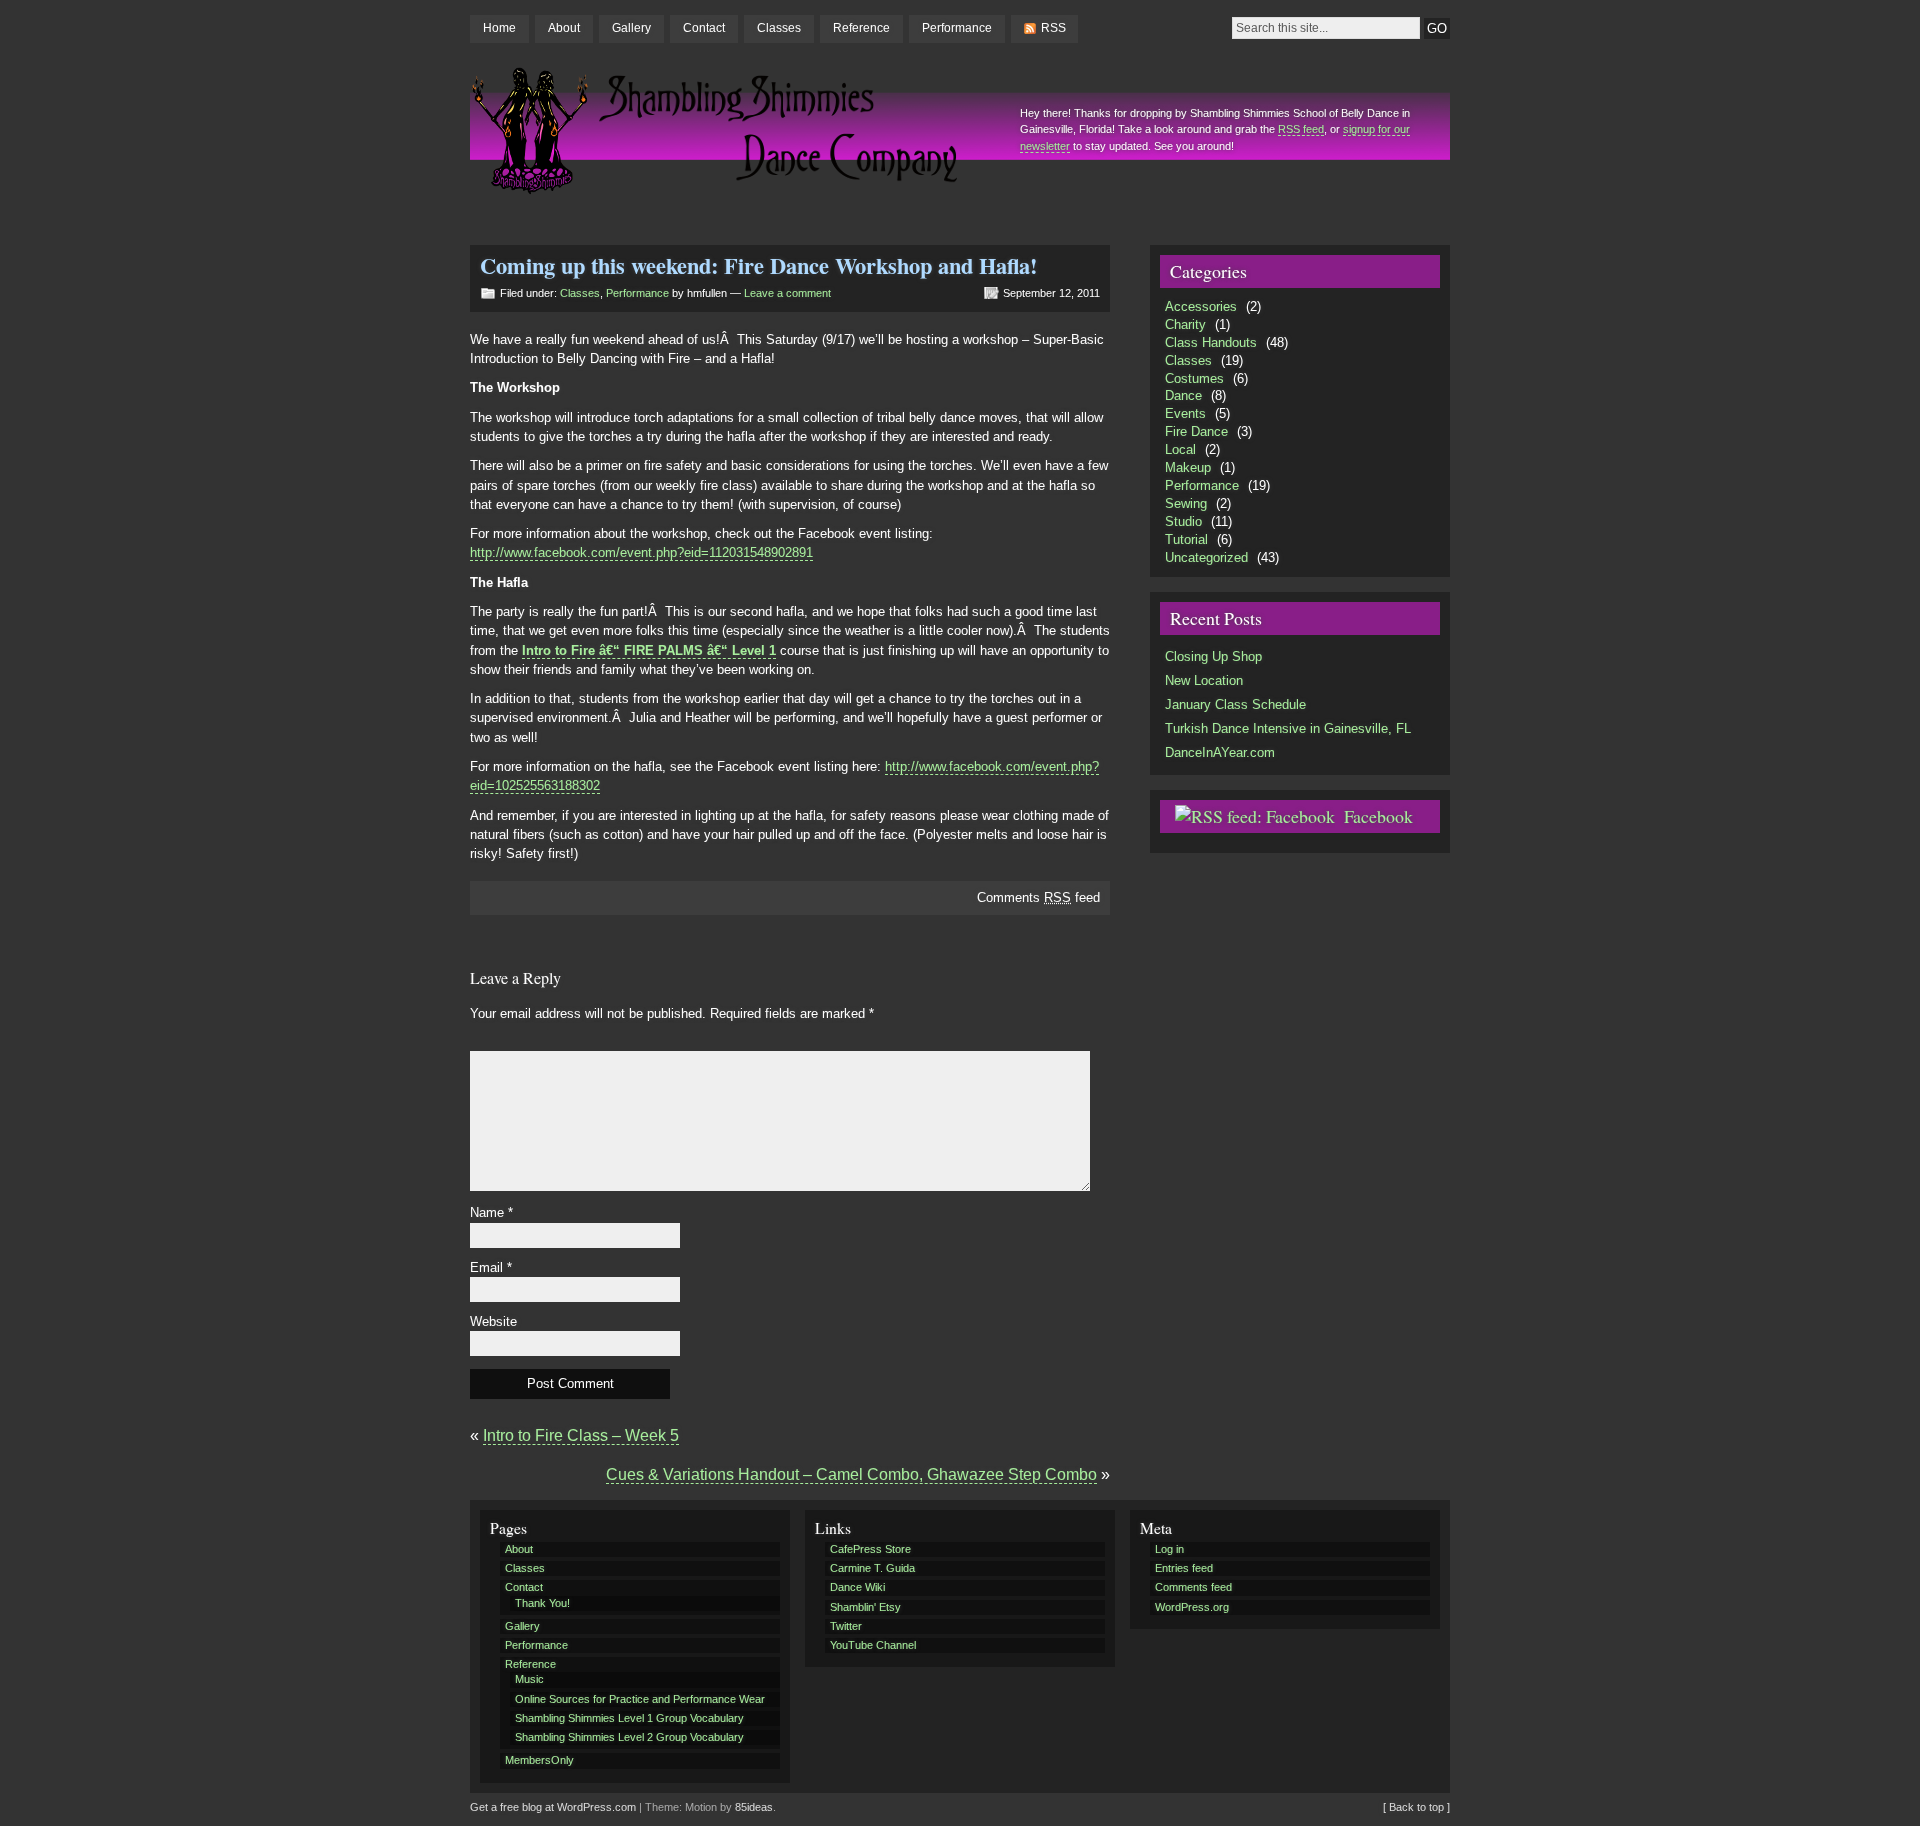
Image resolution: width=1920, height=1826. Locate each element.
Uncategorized (1206, 557)
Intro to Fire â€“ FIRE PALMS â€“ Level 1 (649, 650)
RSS (1053, 28)
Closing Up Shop (1213, 656)
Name (491, 1212)
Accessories (1201, 306)
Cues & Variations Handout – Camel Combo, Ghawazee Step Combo (851, 1474)
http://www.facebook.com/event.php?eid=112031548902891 (641, 552)
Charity (1185, 324)
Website (493, 1321)
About (564, 28)
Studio (1183, 521)
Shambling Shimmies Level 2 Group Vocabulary (629, 1737)
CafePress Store (870, 1549)
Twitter (846, 1626)
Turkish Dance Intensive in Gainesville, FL (1288, 728)
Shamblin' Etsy (865, 1607)
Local (1180, 449)
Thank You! (542, 1603)
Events (1185, 413)
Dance (1183, 395)
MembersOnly (539, 1760)
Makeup (1188, 467)
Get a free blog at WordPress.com (553, 1807)
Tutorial (1186, 539)
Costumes (1194, 378)
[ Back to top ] (1416, 1807)
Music (529, 1679)
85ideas (754, 1807)
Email (491, 1267)
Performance (957, 28)
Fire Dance (1196, 431)
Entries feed (1184, 1568)
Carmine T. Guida (872, 1568)
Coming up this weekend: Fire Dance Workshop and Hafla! (758, 265)
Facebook (1378, 816)
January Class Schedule (1235, 704)
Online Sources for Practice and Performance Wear (640, 1699)
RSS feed (1301, 129)
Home (499, 28)
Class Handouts (1211, 342)
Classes (779, 28)
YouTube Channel (873, 1645)
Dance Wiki (857, 1587)
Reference (861, 28)
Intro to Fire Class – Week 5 (581, 1435)
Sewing (1186, 503)
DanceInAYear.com (1220, 752)
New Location (1204, 680)
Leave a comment (787, 293)
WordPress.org (1192, 1607)
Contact (704, 28)
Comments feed (1038, 897)
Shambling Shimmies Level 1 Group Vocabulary (629, 1718)
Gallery (631, 28)
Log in (1169, 1549)
